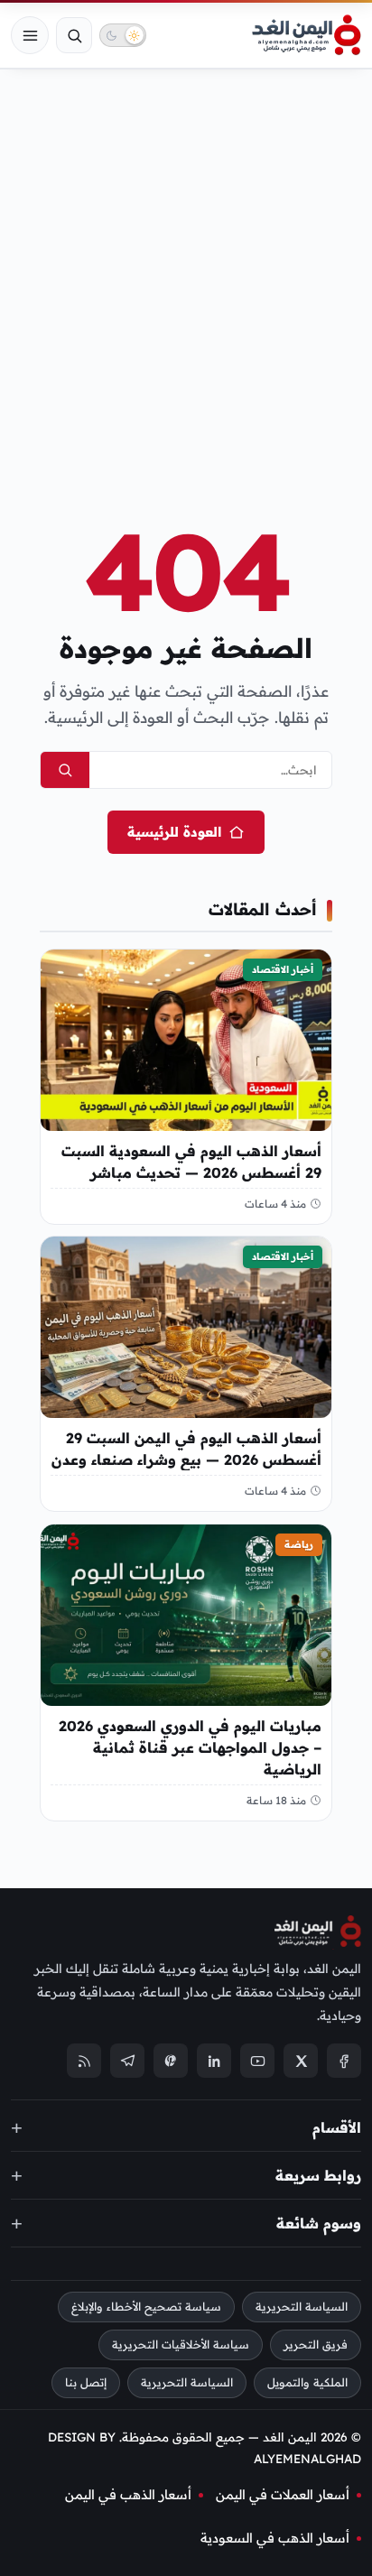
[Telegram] (127, 2061)
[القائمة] (30, 35)
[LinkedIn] (214, 2061)
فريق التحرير (316, 2344)
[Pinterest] (171, 2061)
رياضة (299, 1544)
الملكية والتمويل (307, 2382)
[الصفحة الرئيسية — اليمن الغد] (307, 35)
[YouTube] (257, 2061)
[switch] (123, 35)
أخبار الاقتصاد (283, 969)
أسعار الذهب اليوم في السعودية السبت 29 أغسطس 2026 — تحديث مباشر (191, 1162)
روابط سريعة (318, 2174)
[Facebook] (344, 2061)
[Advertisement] (186, 267)
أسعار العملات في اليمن (283, 2495)
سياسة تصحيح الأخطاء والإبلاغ (146, 2307)
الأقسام (337, 2127)
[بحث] (74, 35)
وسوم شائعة (319, 2222)
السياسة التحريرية (302, 2307)
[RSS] (84, 2061)
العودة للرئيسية (174, 832)
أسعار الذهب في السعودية (275, 2538)
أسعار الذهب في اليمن (128, 2495)
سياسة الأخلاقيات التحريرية (181, 2344)
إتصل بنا (86, 2382)
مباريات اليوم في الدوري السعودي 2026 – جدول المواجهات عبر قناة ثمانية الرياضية (190, 1747)
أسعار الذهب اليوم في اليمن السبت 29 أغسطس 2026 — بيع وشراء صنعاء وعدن (186, 1450)
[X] (301, 2061)
